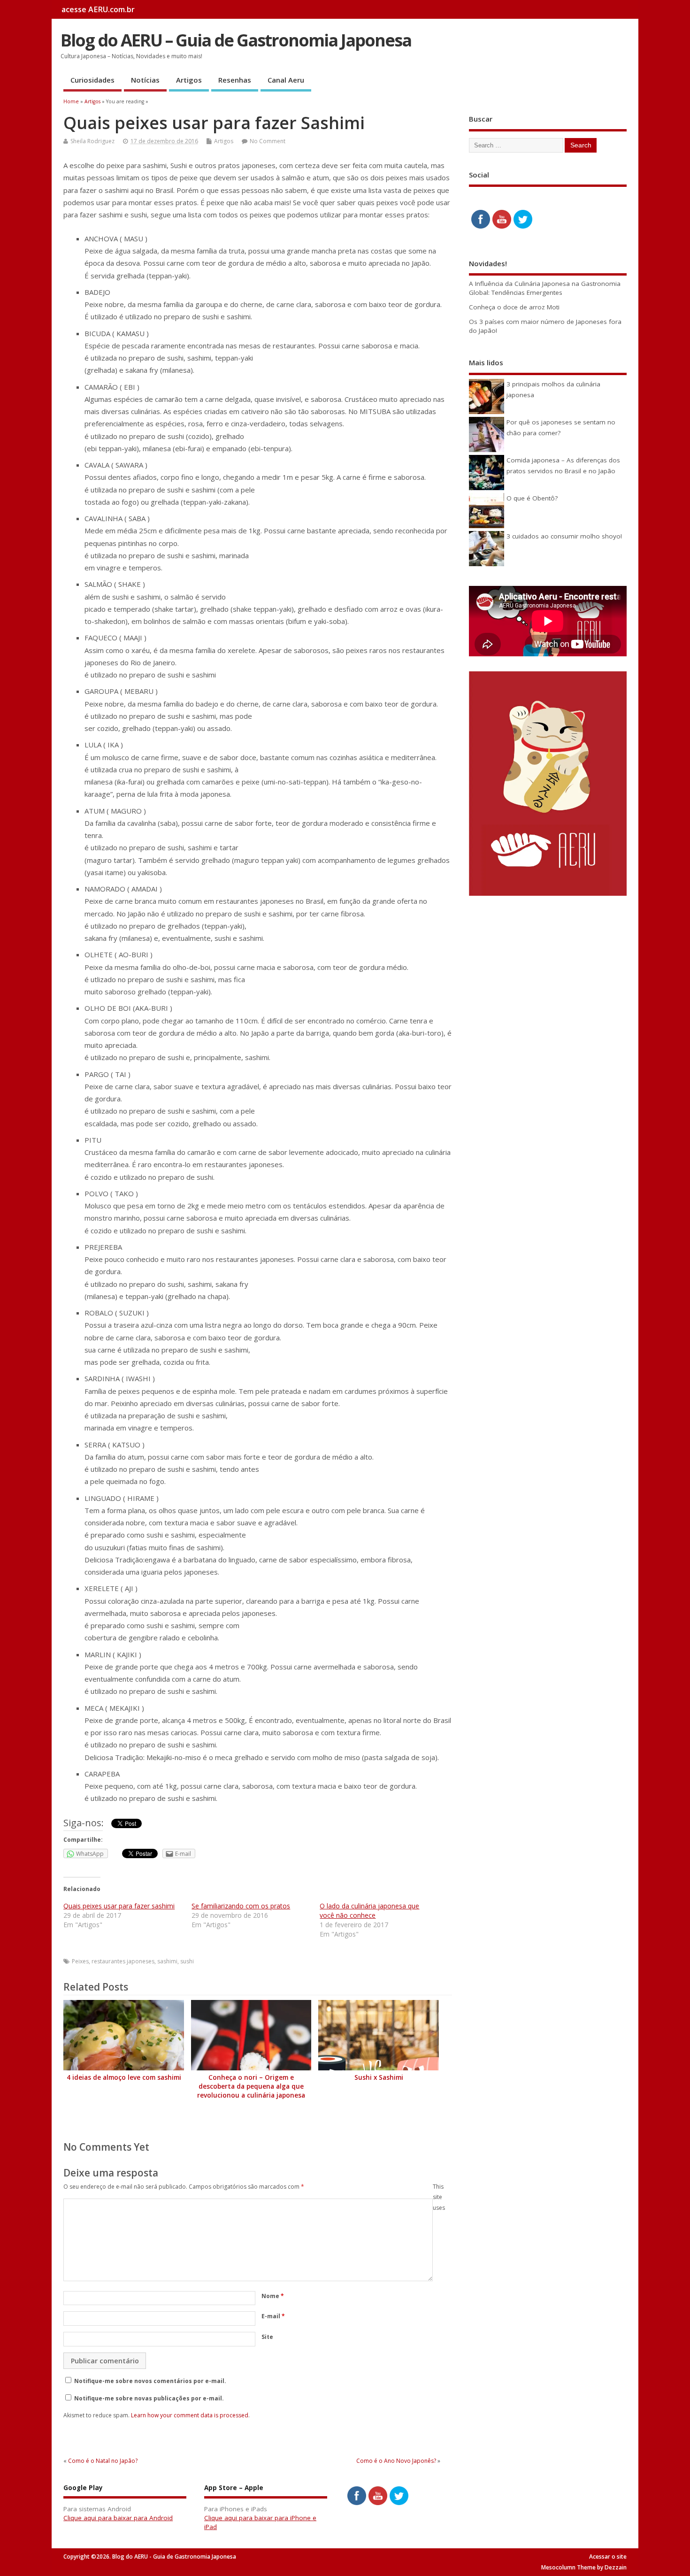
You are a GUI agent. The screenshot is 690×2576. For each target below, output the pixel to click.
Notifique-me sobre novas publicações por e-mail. (149, 2398)
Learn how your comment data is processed (190, 2415)
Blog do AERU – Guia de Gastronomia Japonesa (236, 40)
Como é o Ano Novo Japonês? (396, 2461)
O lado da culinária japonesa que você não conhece (369, 1911)
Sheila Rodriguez (92, 141)
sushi (187, 1961)
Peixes (80, 1961)
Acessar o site (608, 2557)
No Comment (268, 141)
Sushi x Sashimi (379, 2077)
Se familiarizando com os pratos (241, 1906)
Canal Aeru (286, 80)
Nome (273, 2296)
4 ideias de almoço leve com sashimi (124, 2077)
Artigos (189, 80)
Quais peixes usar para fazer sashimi (119, 1906)
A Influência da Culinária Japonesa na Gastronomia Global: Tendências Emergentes (545, 288)
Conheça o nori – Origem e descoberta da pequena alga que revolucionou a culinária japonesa (251, 2086)
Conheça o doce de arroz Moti (514, 307)
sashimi (167, 1961)
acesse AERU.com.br (98, 9)
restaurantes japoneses (123, 1961)
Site (267, 2337)
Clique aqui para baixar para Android (118, 2518)
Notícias (145, 80)
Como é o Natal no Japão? (103, 2461)
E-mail (273, 2316)
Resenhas (235, 80)
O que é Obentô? (532, 498)
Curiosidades (92, 80)
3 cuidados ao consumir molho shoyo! (564, 536)
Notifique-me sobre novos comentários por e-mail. (150, 2381)
